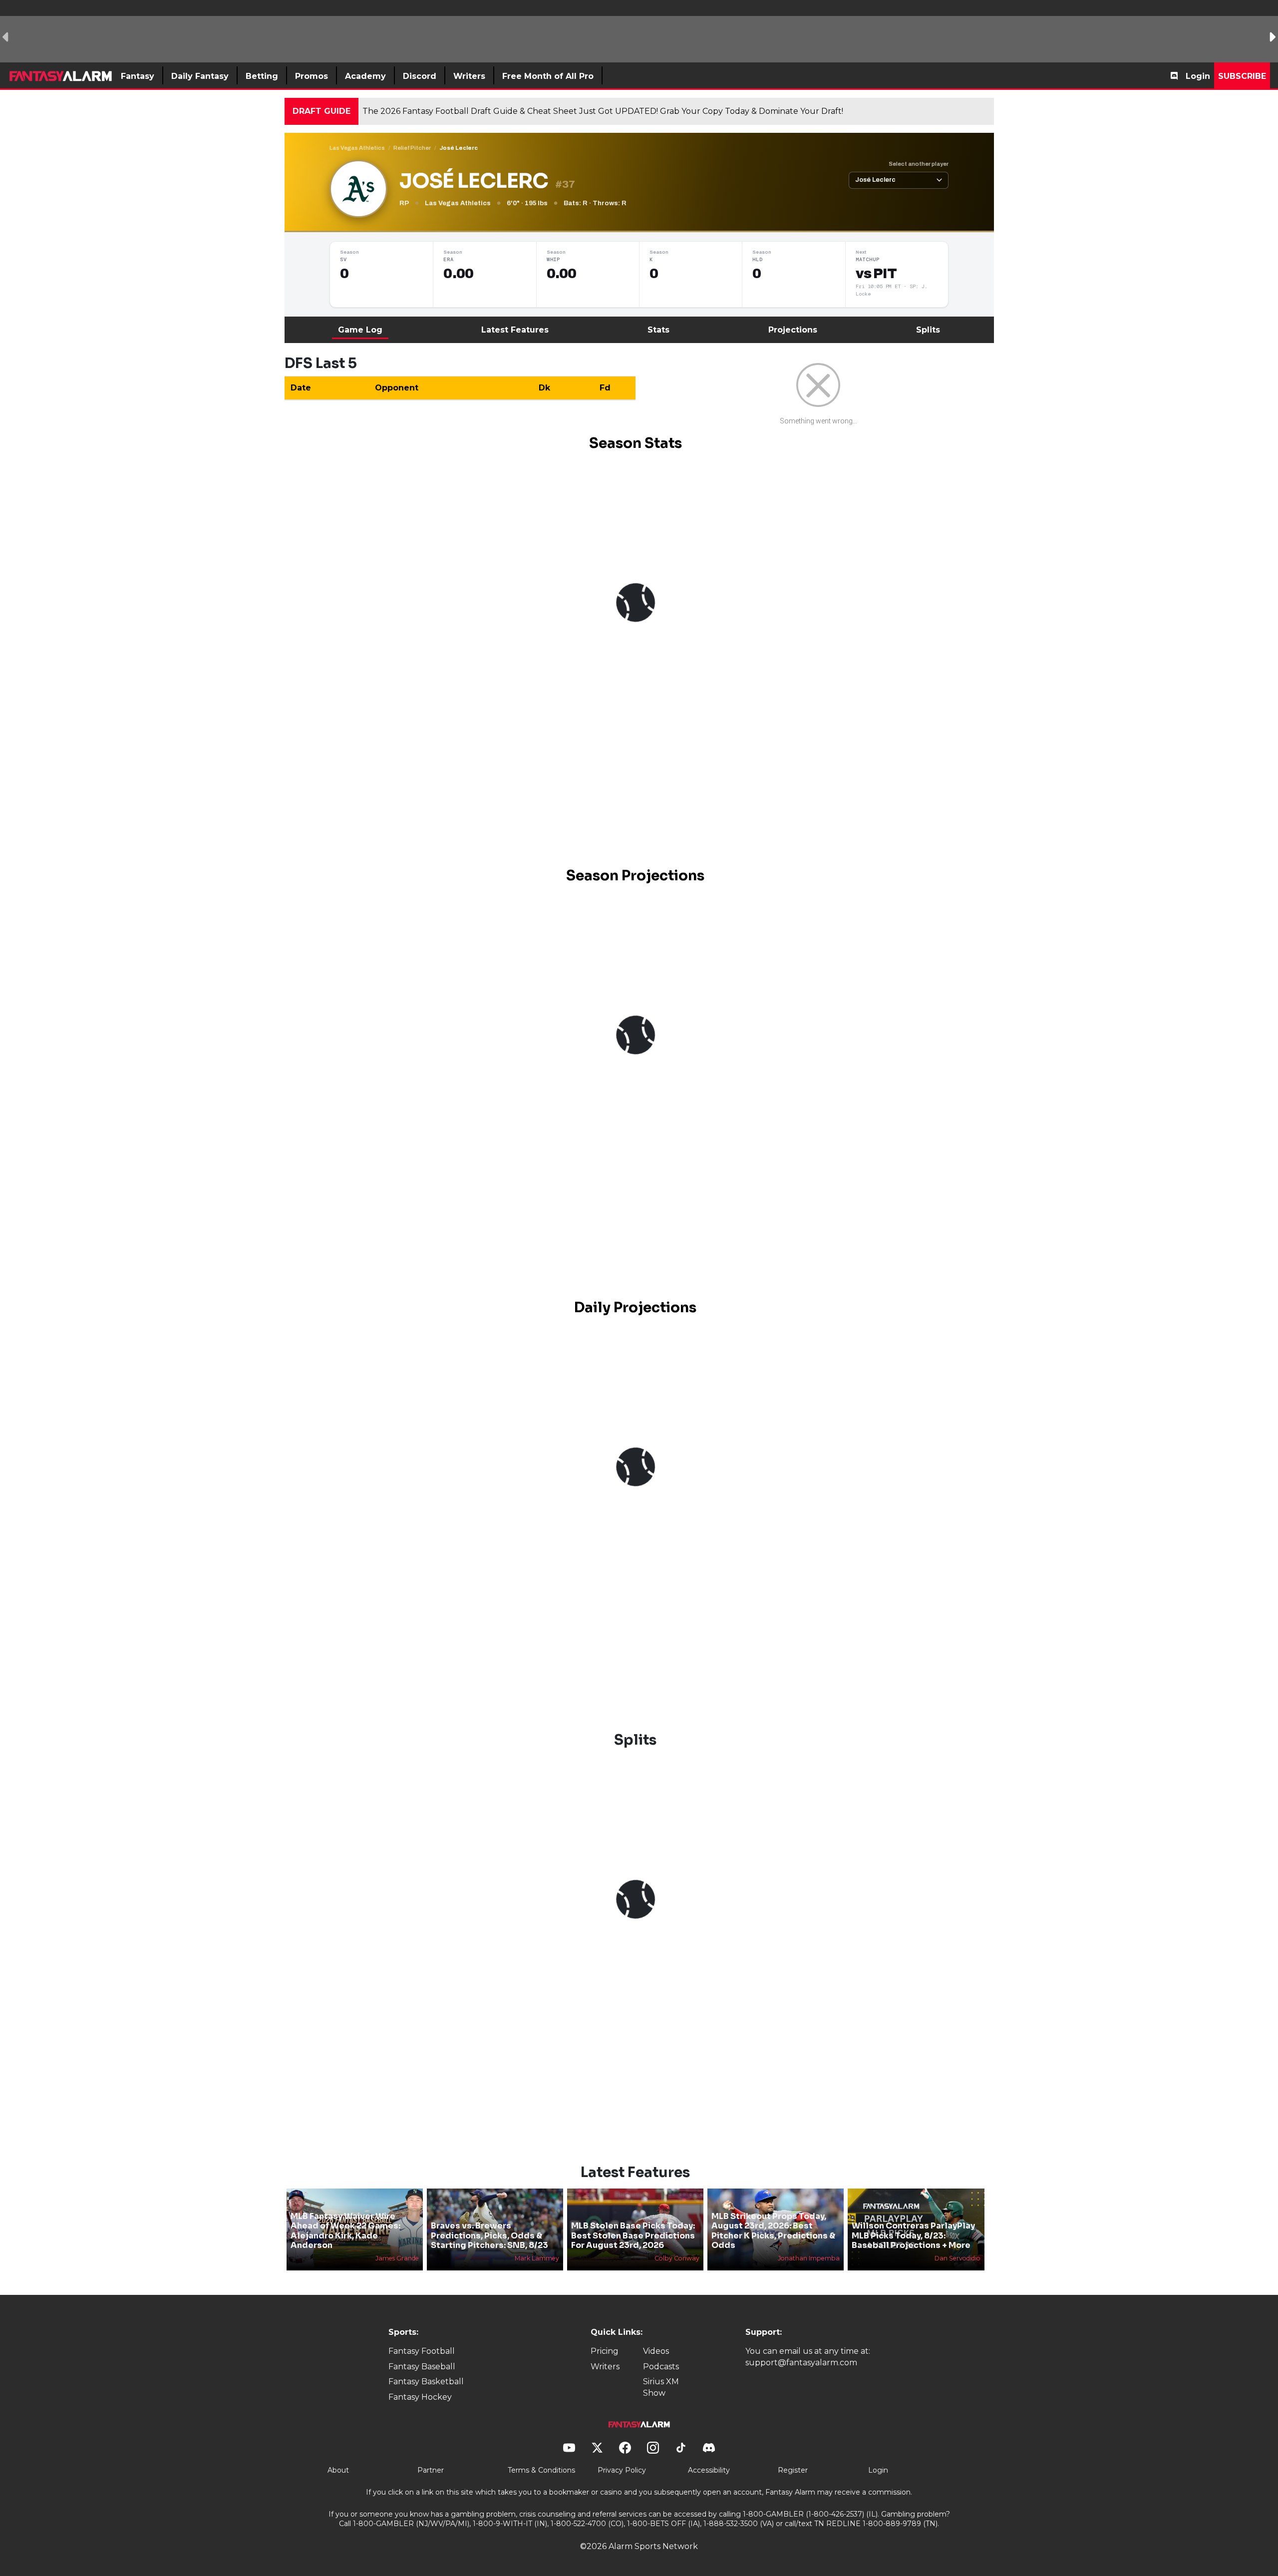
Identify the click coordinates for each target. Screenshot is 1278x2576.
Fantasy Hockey (420, 2397)
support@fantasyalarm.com (801, 2363)
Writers (605, 2367)
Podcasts (661, 2367)
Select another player (919, 164)
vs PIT (876, 274)
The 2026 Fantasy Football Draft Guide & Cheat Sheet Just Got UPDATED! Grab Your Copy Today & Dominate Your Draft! (603, 111)
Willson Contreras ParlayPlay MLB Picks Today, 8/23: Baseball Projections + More (913, 2235)
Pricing (605, 2351)
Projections (793, 330)
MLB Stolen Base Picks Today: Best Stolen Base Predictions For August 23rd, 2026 (633, 2235)
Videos (656, 2351)
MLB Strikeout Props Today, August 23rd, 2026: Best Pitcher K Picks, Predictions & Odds (773, 2231)
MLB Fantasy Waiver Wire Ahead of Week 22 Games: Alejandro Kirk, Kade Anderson (345, 2231)
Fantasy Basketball (426, 2382)
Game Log (360, 330)
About (338, 2470)
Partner (431, 2470)
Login (1198, 76)
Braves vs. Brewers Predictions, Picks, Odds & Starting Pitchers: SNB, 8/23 (489, 2235)
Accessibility (709, 2470)
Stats (658, 330)
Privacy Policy (622, 2470)
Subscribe (1242, 76)
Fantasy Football (422, 2351)
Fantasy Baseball (422, 2367)
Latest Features (515, 330)
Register (793, 2470)
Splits (928, 330)
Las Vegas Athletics (357, 148)
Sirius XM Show (661, 2387)
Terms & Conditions (541, 2470)
